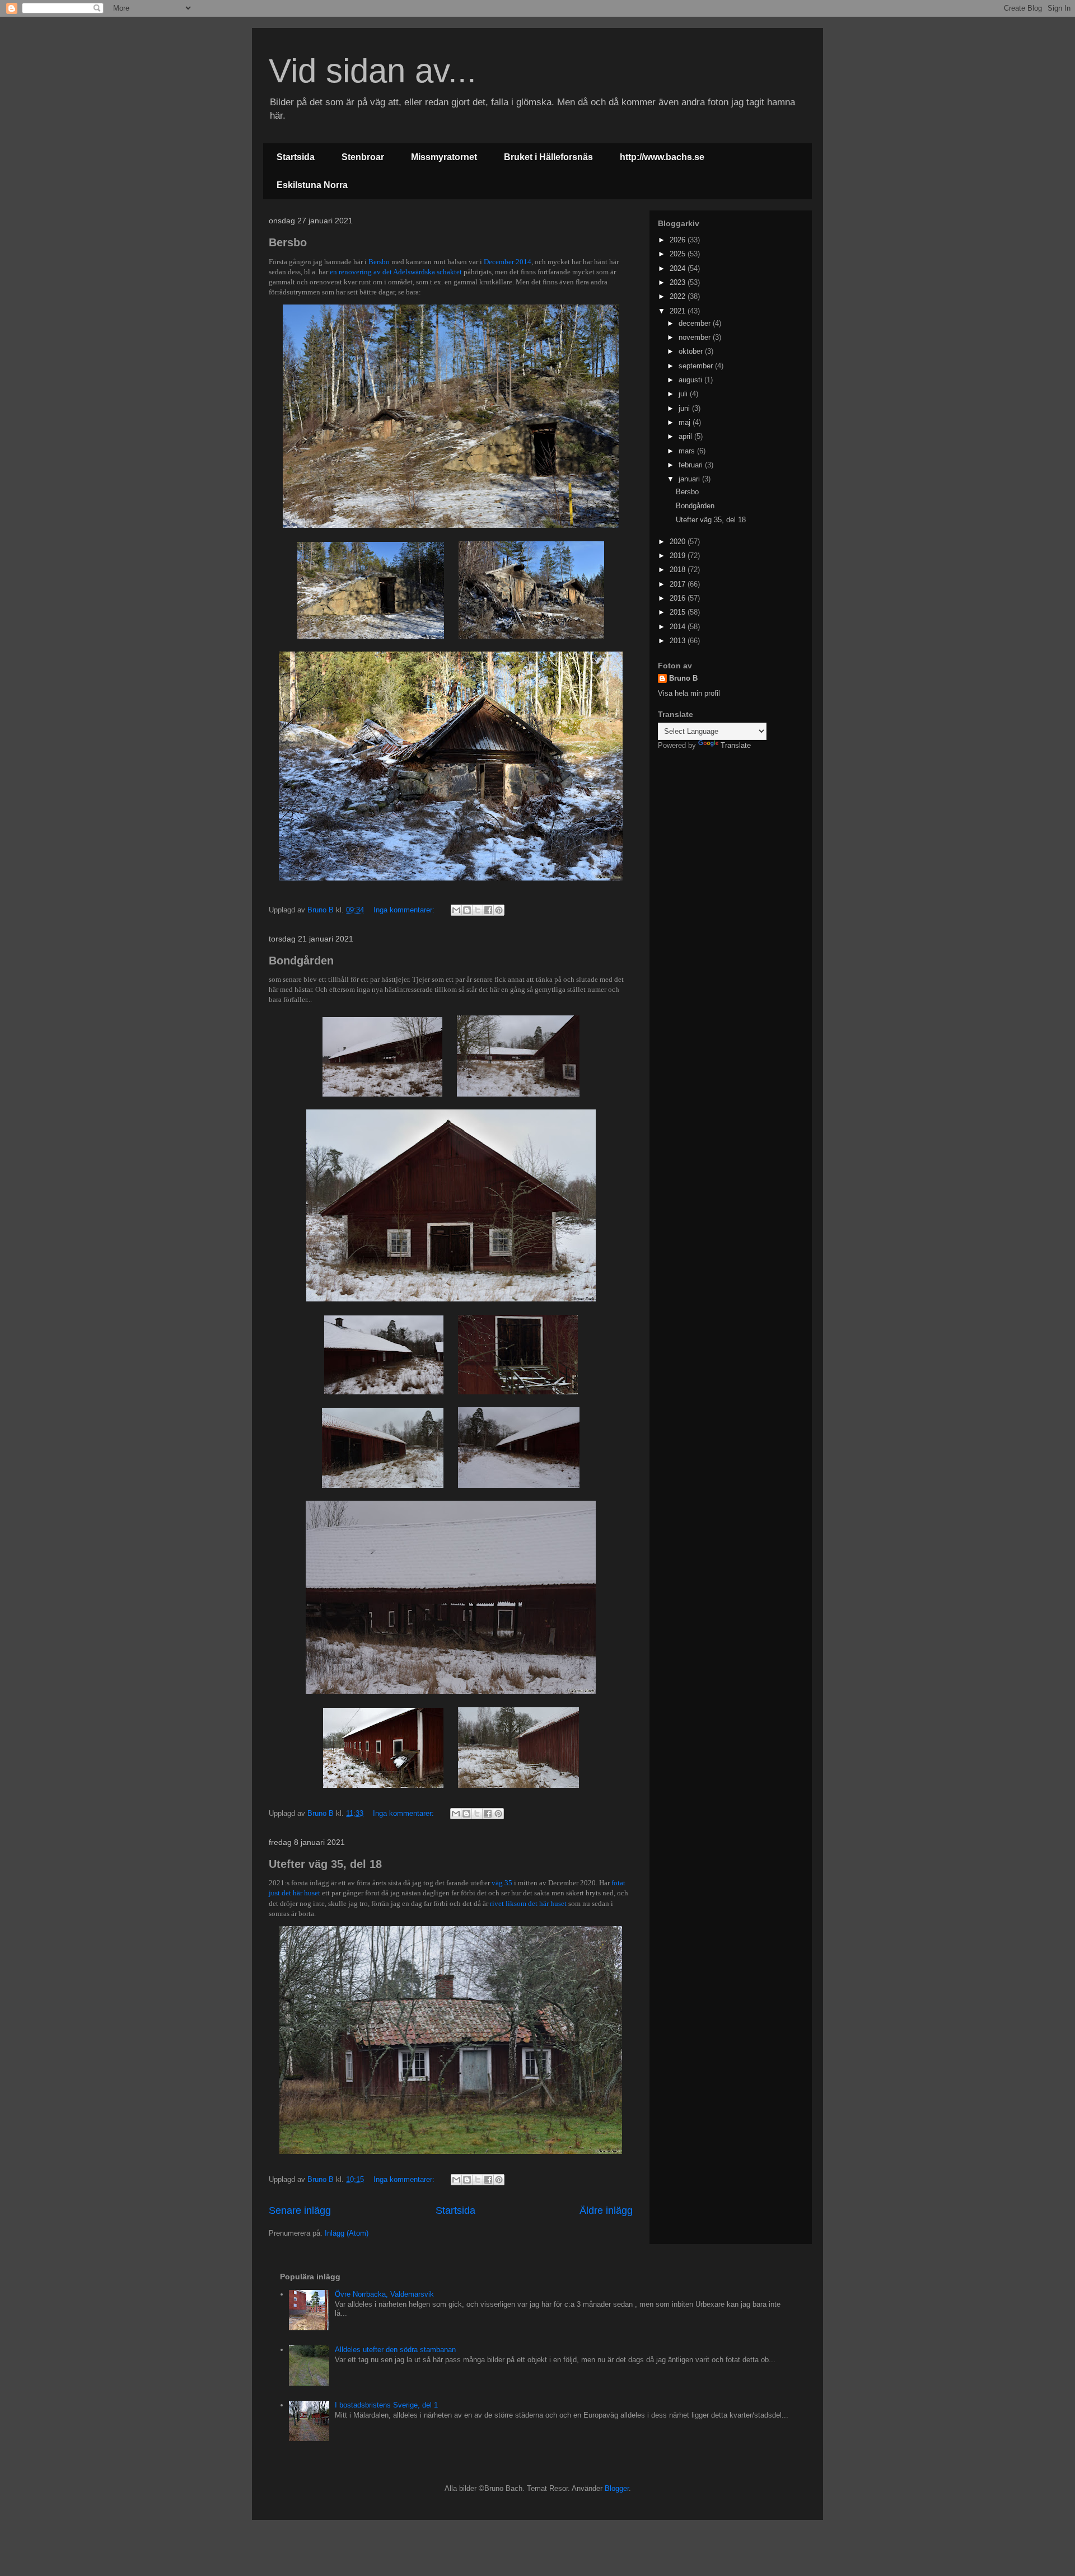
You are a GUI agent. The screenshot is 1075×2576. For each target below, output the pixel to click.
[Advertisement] (728, 832)
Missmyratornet (444, 157)
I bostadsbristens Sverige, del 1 (386, 2405)
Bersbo (288, 242)
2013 (679, 641)
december (696, 323)
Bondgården (301, 961)
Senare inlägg (300, 2210)
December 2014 (508, 262)
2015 (679, 612)
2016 (679, 598)
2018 (679, 570)
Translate (736, 745)
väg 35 (502, 1883)
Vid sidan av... (373, 71)
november (696, 337)
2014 (679, 627)
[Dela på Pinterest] (499, 910)
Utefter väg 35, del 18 (325, 1864)
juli (684, 394)
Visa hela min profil (689, 693)
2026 (679, 240)
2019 (679, 556)
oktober (692, 351)
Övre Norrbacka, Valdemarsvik (384, 2294)
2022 (679, 296)
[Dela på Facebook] (488, 910)
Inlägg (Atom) (347, 2233)
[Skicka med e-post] (456, 910)
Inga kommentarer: (405, 910)
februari (692, 465)
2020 (679, 542)
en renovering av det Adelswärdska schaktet (396, 272)
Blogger (617, 2488)
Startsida (296, 157)
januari (690, 479)
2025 (679, 254)
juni (685, 408)
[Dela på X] (478, 910)
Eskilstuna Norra (312, 185)
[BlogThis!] (467, 910)
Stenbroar (363, 157)
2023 (679, 282)
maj (686, 422)
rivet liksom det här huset (528, 1903)
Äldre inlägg (606, 2210)
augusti (691, 380)
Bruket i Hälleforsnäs (548, 157)
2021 (679, 311)
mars (688, 451)
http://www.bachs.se (662, 157)
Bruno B (683, 678)
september (697, 366)
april (686, 436)
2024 (679, 268)
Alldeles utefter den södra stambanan (395, 2350)
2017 (679, 584)
